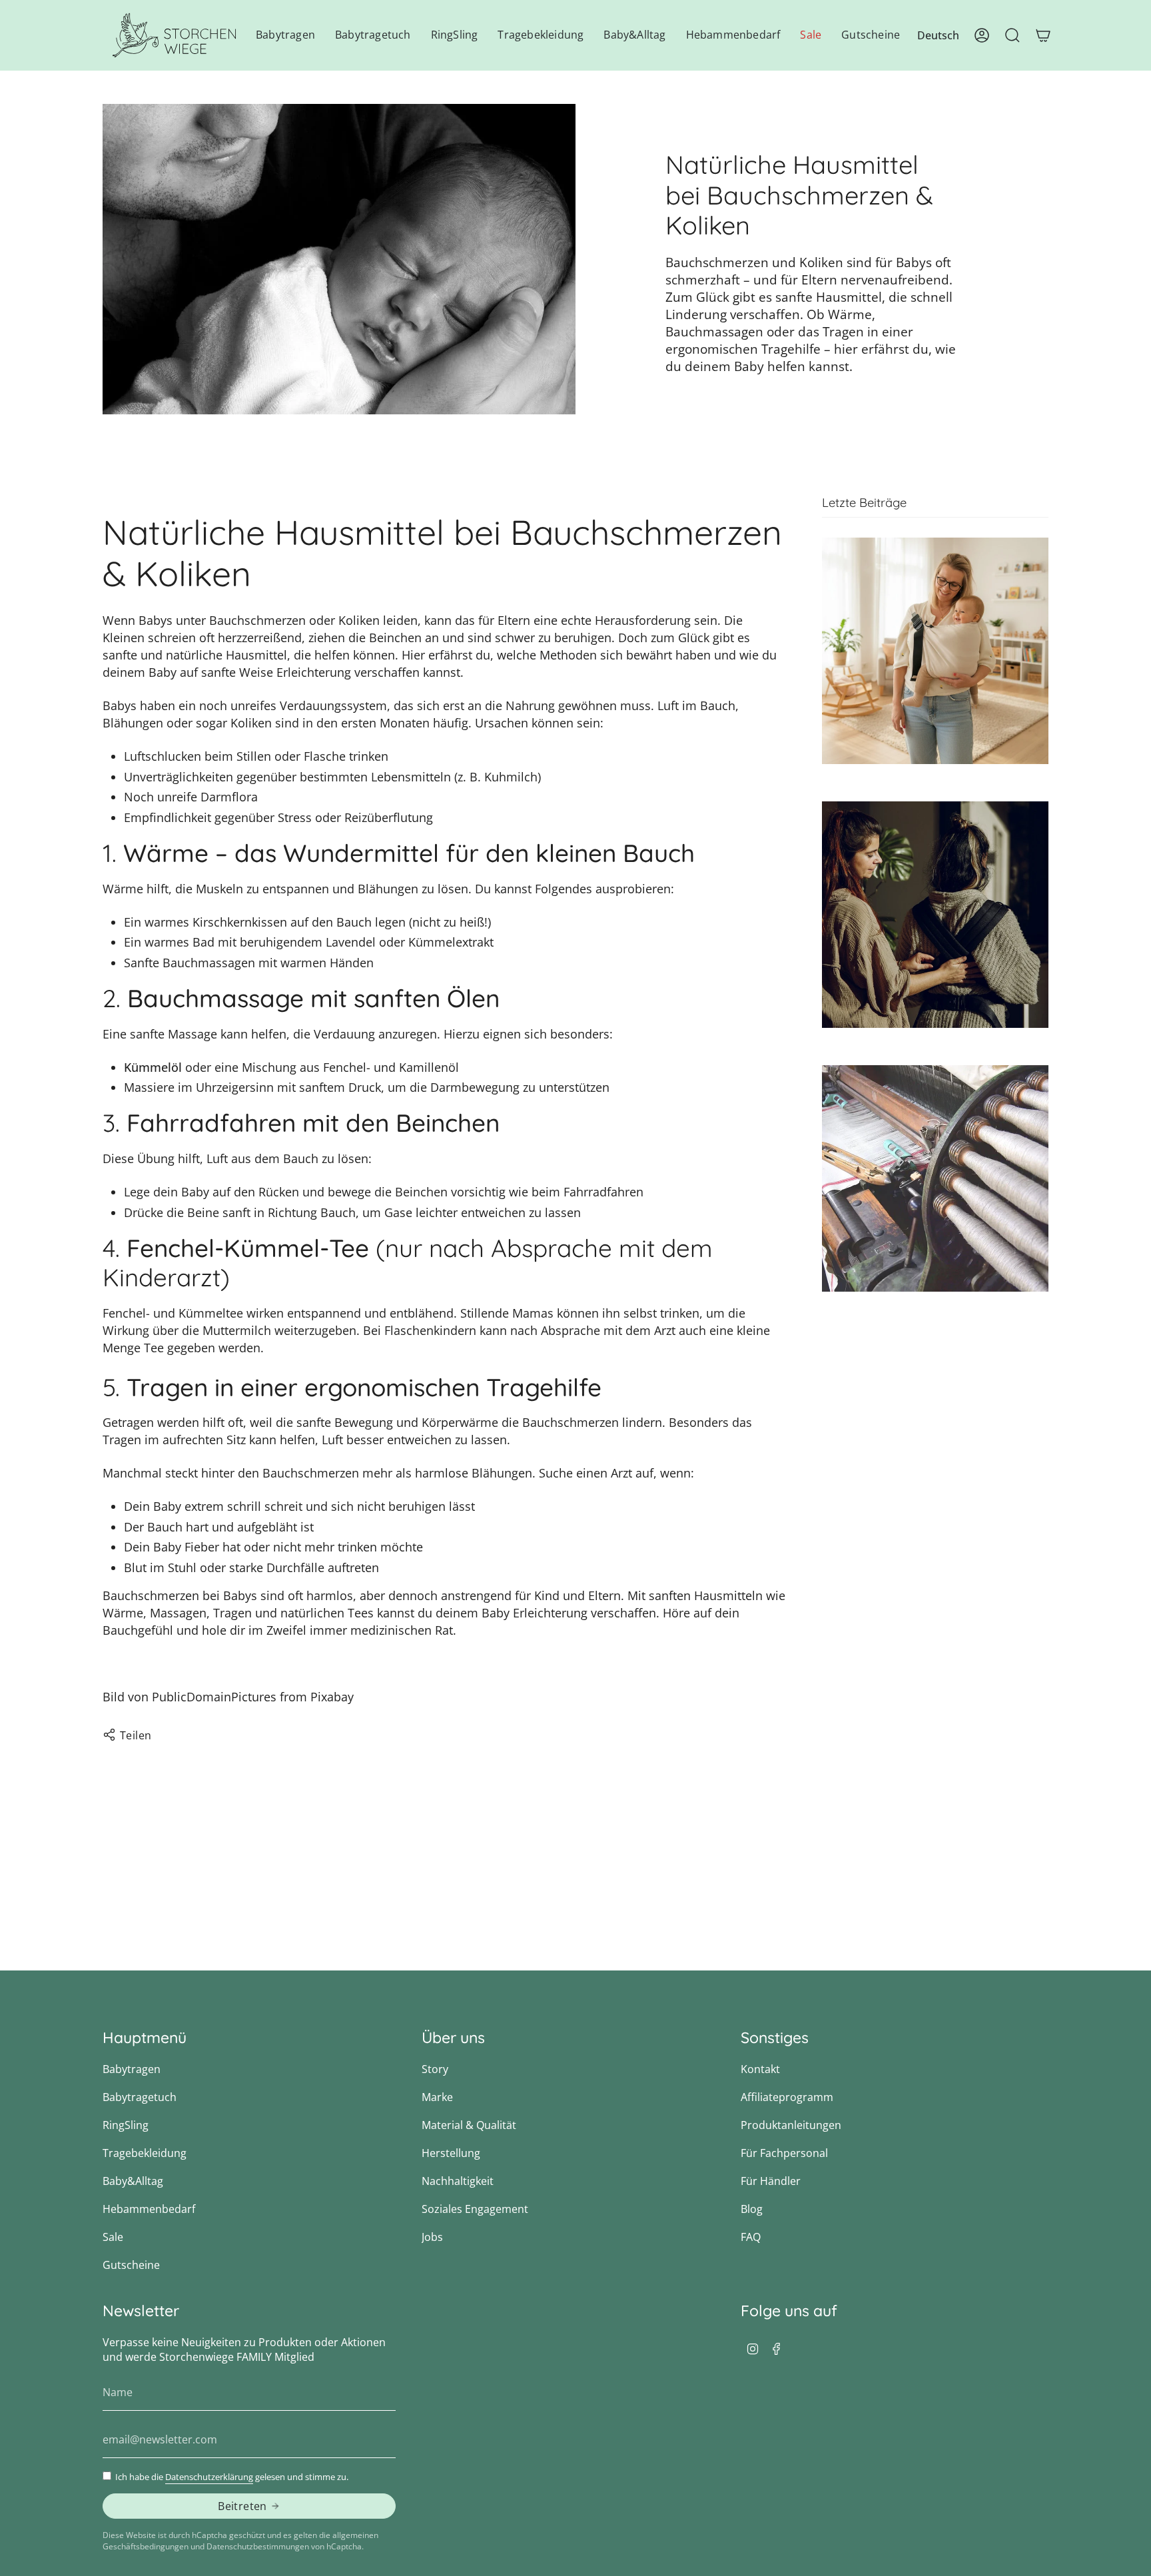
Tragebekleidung (145, 2153)
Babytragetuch (140, 2097)
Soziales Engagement (475, 2209)
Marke (437, 2097)
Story (435, 2069)
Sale (113, 2237)
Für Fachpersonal (784, 2153)
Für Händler (771, 2181)
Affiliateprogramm (787, 2097)
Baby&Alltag (133, 2181)
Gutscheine (131, 2265)
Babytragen (132, 2069)
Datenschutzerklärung (209, 2477)
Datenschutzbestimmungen (258, 2546)
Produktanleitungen (791, 2125)
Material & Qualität (469, 2125)
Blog (752, 2209)
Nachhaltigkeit (458, 2181)
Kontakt (760, 2069)
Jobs (432, 2237)
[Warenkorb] (1043, 35)
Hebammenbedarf (149, 2209)
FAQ (751, 2237)
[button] (285, 35)
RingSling (126, 2125)
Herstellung (451, 2153)
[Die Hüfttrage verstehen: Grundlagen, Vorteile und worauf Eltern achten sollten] (935, 651)
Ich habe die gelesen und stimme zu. (232, 2477)
